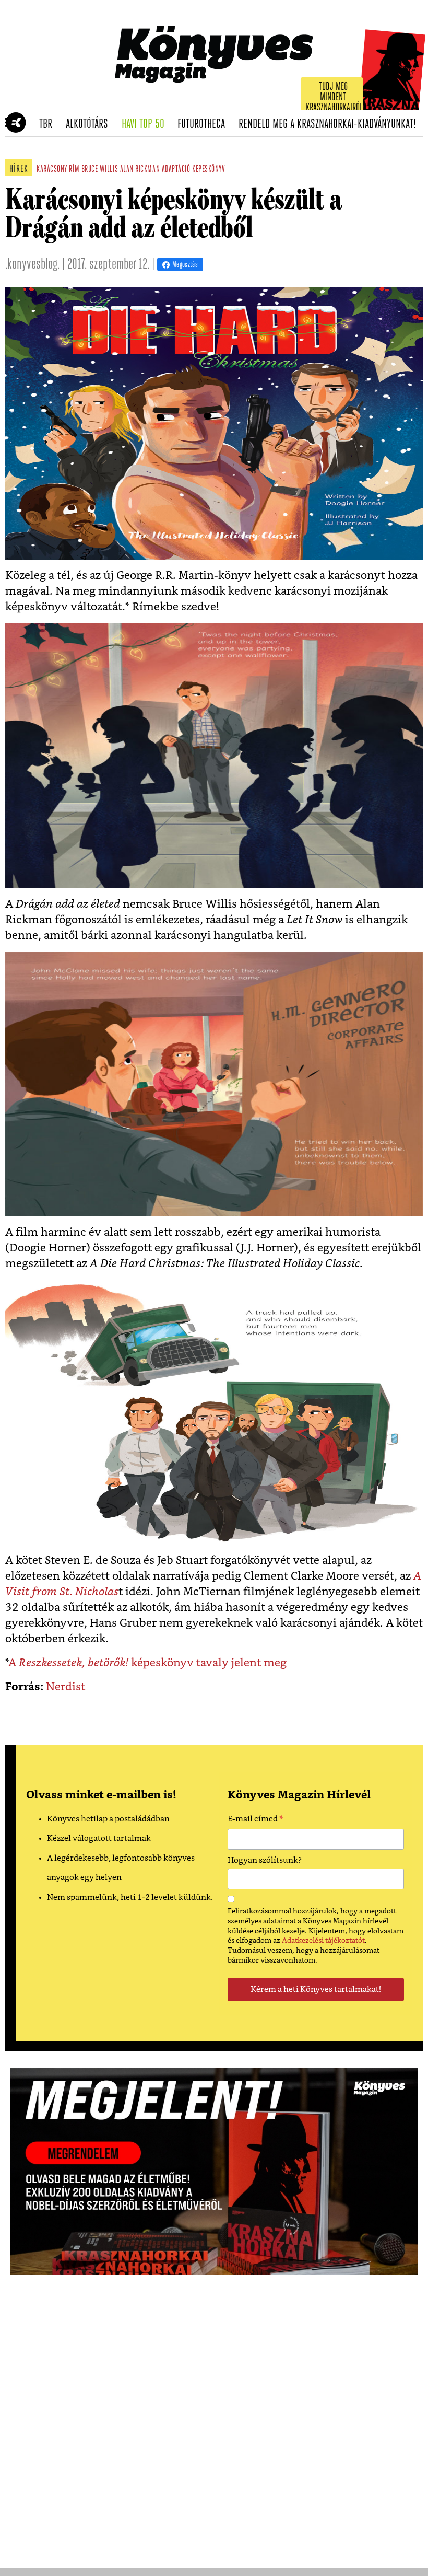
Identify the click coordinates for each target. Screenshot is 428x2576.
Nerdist (66, 1687)
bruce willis (100, 170)
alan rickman (140, 170)
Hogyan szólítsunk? (265, 1860)
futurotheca (205, 124)
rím (74, 170)
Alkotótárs (90, 124)
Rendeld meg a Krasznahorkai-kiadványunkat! (331, 124)
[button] (11, 123)
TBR (49, 124)
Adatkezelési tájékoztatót (323, 1941)
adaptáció (176, 170)
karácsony (52, 170)
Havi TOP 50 (146, 124)
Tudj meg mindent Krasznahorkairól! (335, 97)
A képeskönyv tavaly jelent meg (147, 1663)
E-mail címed (255, 1820)
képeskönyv (209, 170)
